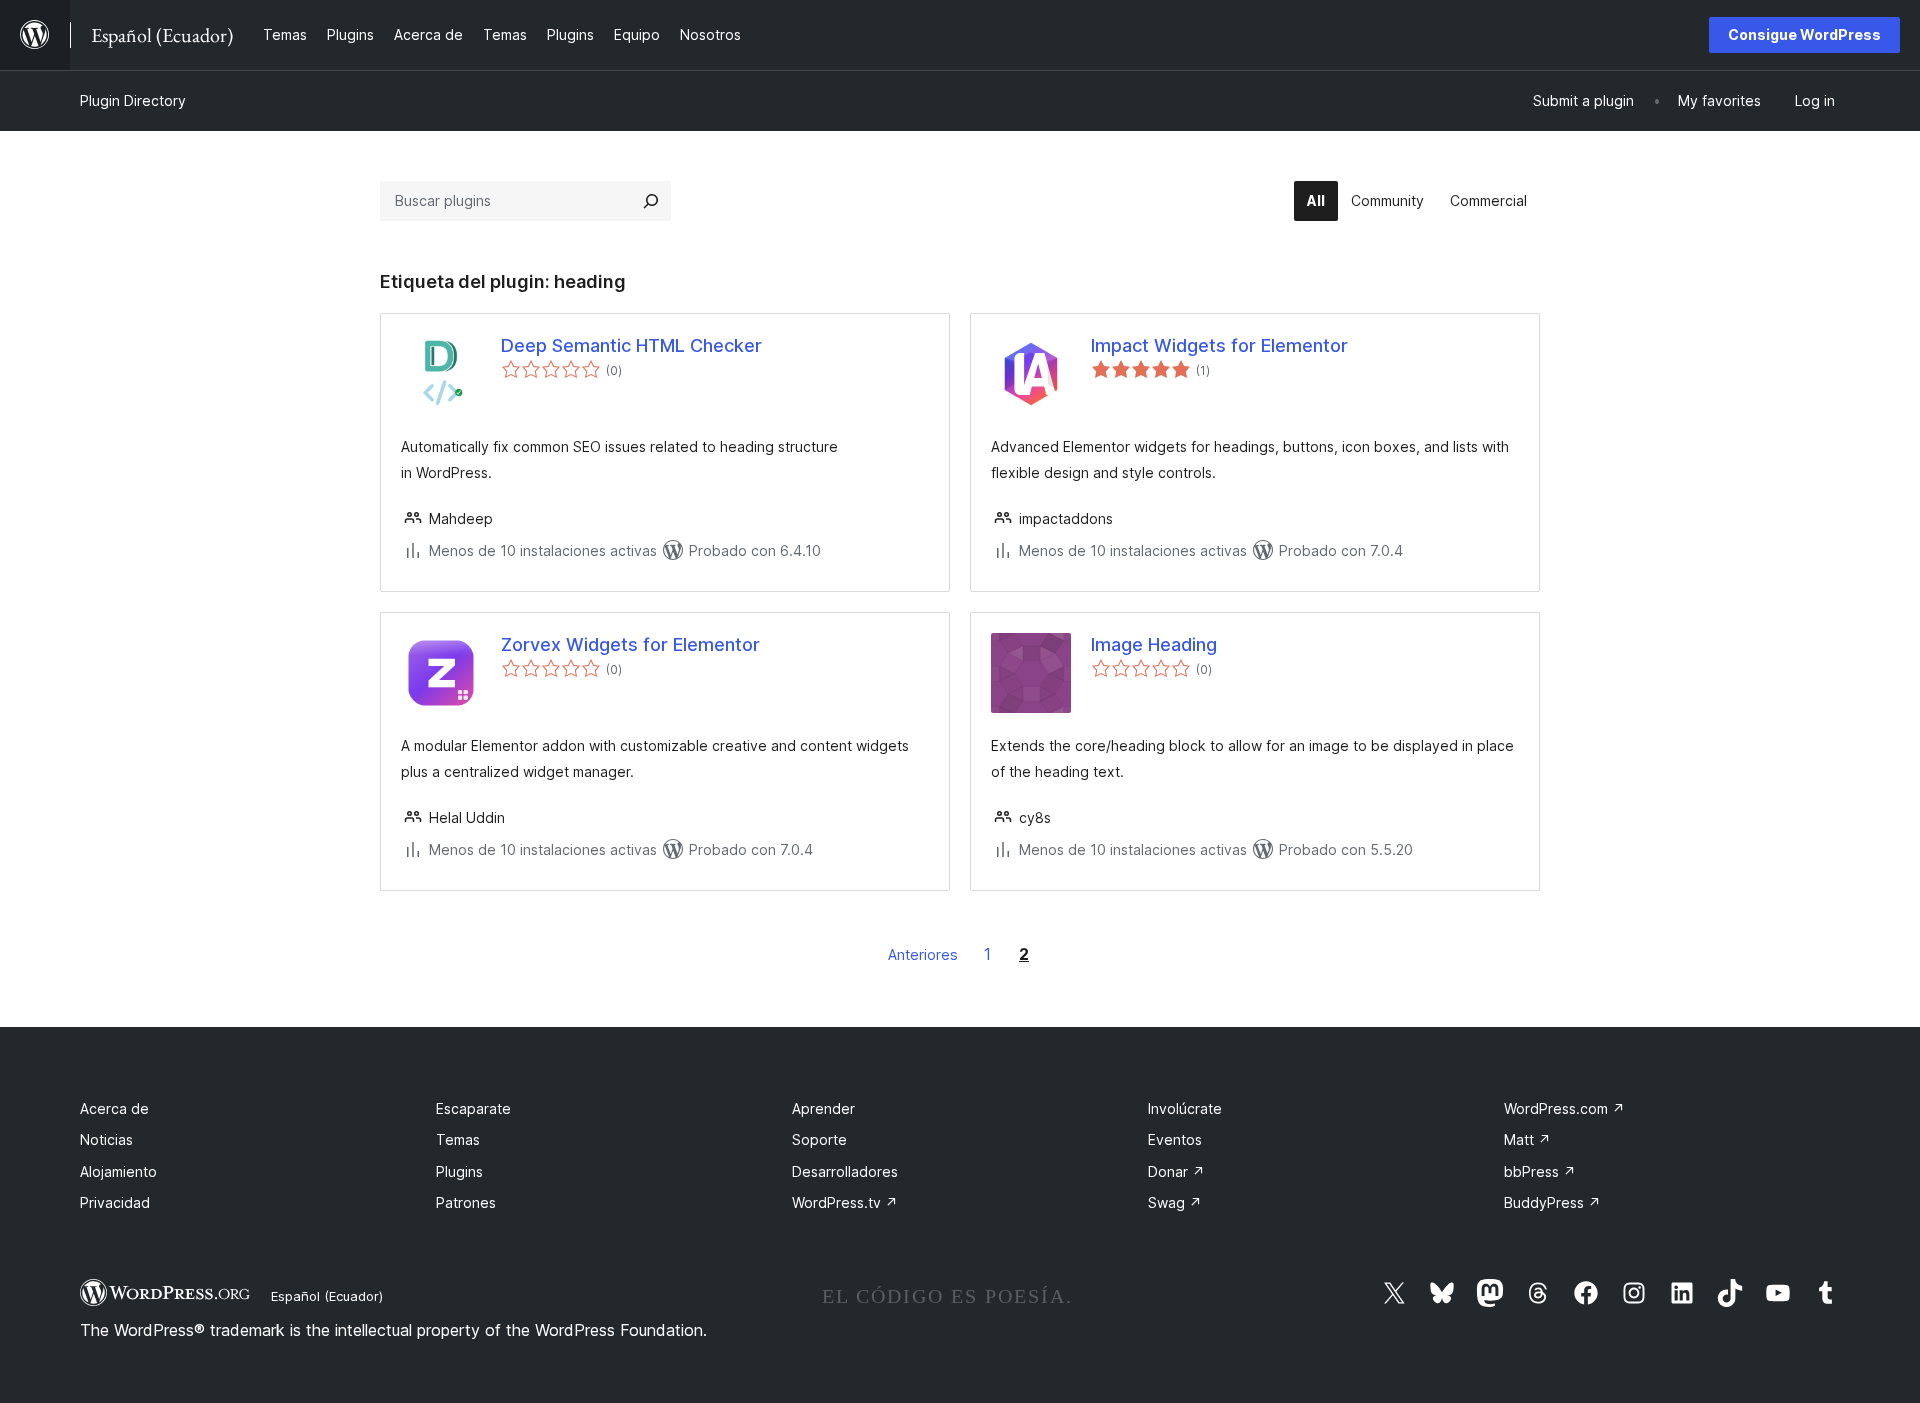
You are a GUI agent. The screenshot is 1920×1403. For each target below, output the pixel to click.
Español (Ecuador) (327, 1296)
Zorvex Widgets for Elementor (630, 644)
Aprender (823, 1108)
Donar (1176, 1171)
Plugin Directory (133, 100)
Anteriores (923, 954)
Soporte (819, 1139)
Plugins (459, 1171)
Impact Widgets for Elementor (1219, 345)
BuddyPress (1552, 1202)
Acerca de (114, 1108)
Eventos (1175, 1139)
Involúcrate (1185, 1108)
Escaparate (473, 1108)
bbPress (1540, 1171)
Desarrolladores (845, 1171)
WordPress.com (1564, 1108)
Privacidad (115, 1202)
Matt (1527, 1139)
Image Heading (1154, 644)
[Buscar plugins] (651, 201)
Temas (458, 1139)
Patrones (466, 1202)
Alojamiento (118, 1171)
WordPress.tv (845, 1202)
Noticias (106, 1139)
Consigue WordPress (1804, 34)
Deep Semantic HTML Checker (631, 345)
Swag (1175, 1202)
